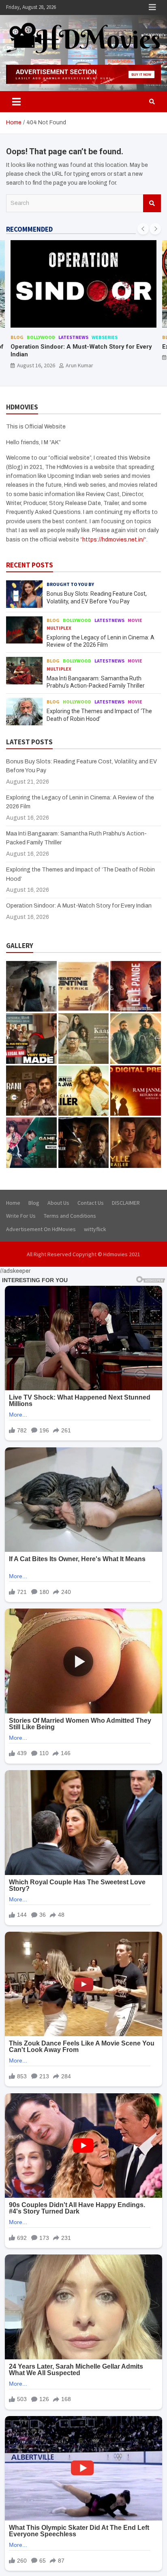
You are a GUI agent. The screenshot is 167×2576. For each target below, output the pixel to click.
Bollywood (41, 337)
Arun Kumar (79, 365)
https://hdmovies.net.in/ (113, 540)
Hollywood (77, 702)
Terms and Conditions (70, 1216)
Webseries (105, 337)
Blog (17, 337)
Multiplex (59, 628)
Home (13, 1203)
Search (152, 203)
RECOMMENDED (29, 229)
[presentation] (143, 229)
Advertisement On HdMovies (41, 1229)
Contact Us (91, 1203)
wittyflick (95, 1229)
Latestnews (73, 337)
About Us (58, 1203)
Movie (135, 620)
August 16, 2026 (36, 365)
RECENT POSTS (30, 565)
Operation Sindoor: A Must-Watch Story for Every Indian (79, 906)
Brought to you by (70, 584)
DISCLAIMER (126, 1203)
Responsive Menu (152, 7)
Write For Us (21, 1216)
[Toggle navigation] (16, 102)
